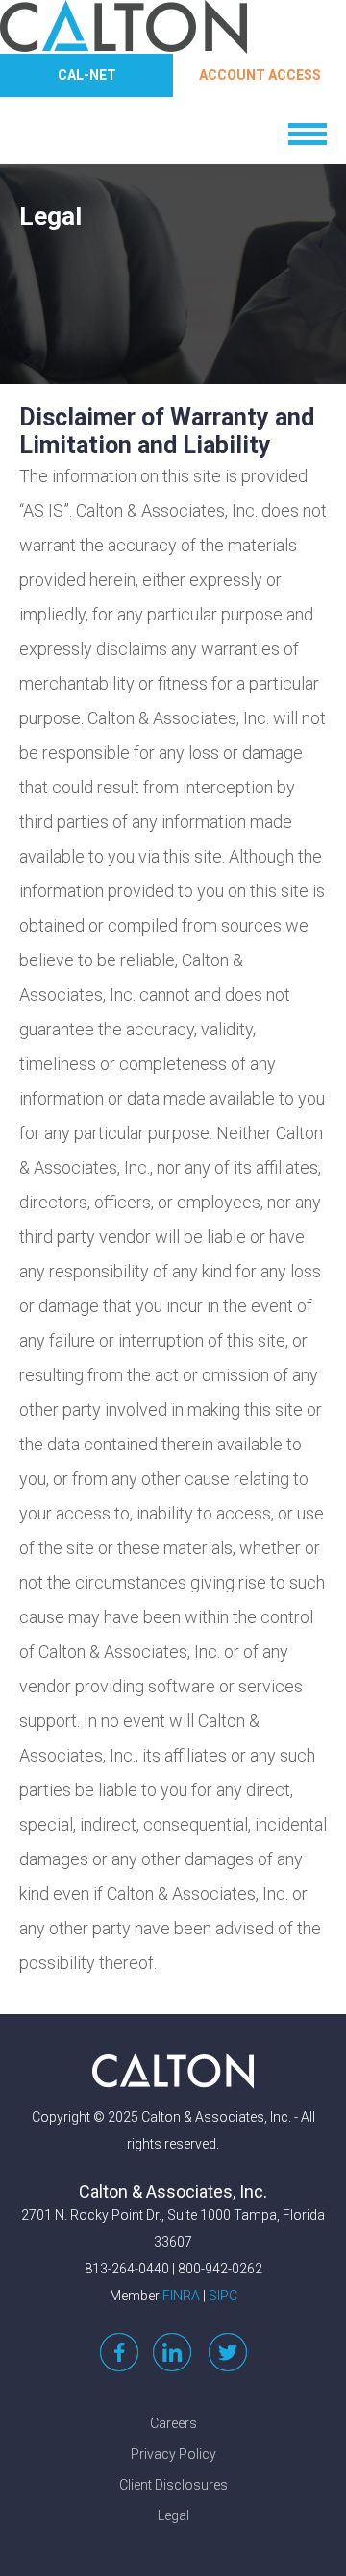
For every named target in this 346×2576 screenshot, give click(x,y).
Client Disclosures (173, 2485)
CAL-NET (87, 75)
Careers (173, 2423)
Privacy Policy (173, 2454)
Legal (173, 2515)
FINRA (181, 2296)
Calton (173, 2071)
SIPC (223, 2296)
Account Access (260, 75)
